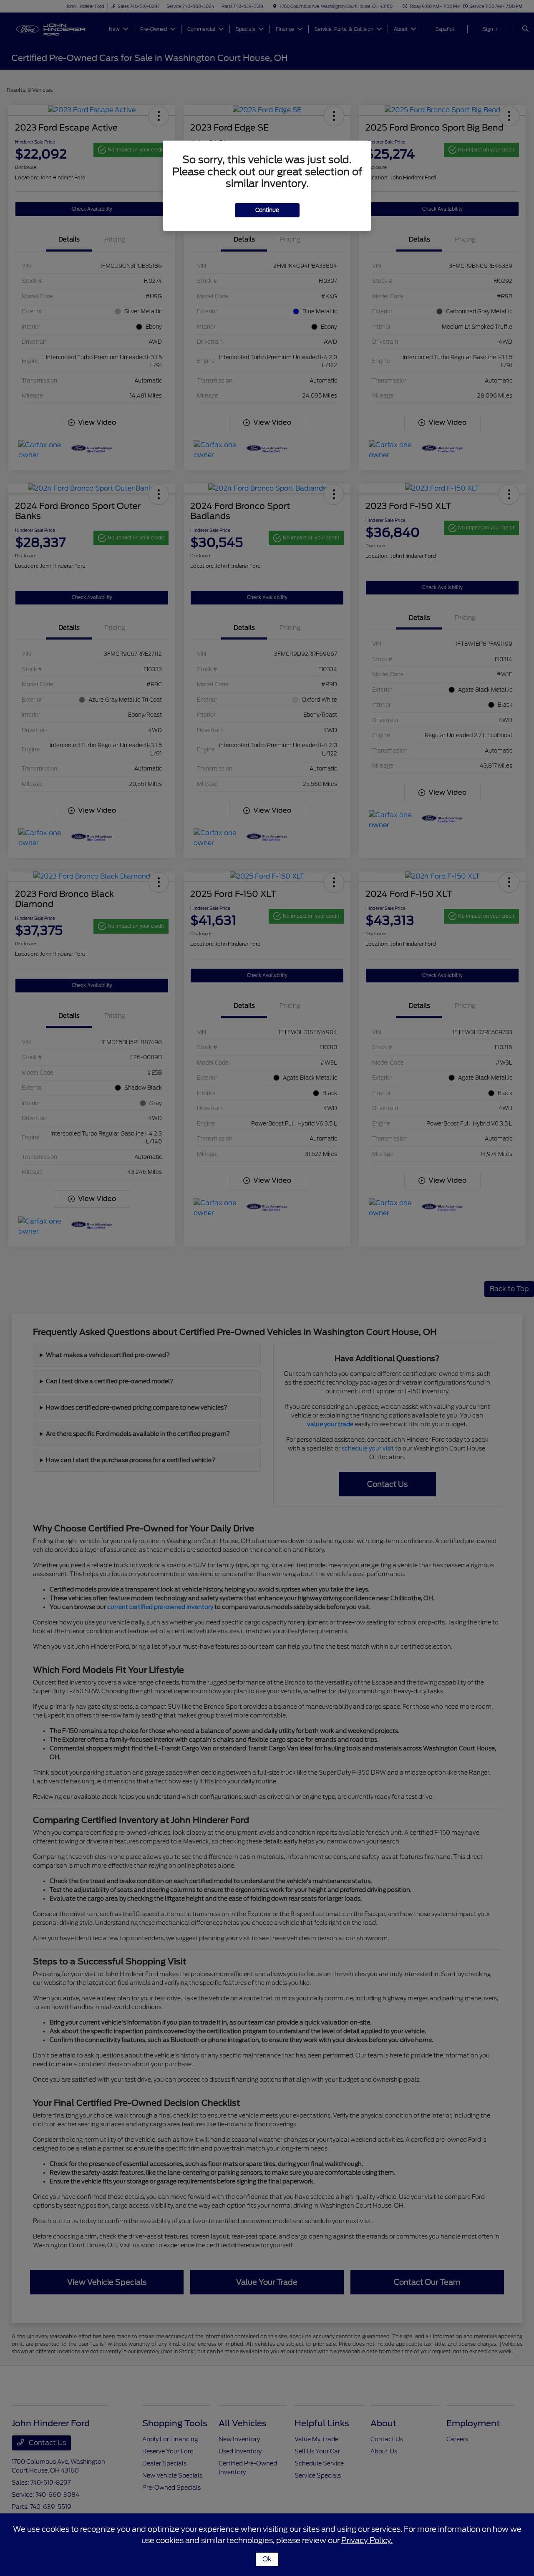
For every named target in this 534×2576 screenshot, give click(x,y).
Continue (267, 210)
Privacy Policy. (367, 2540)
